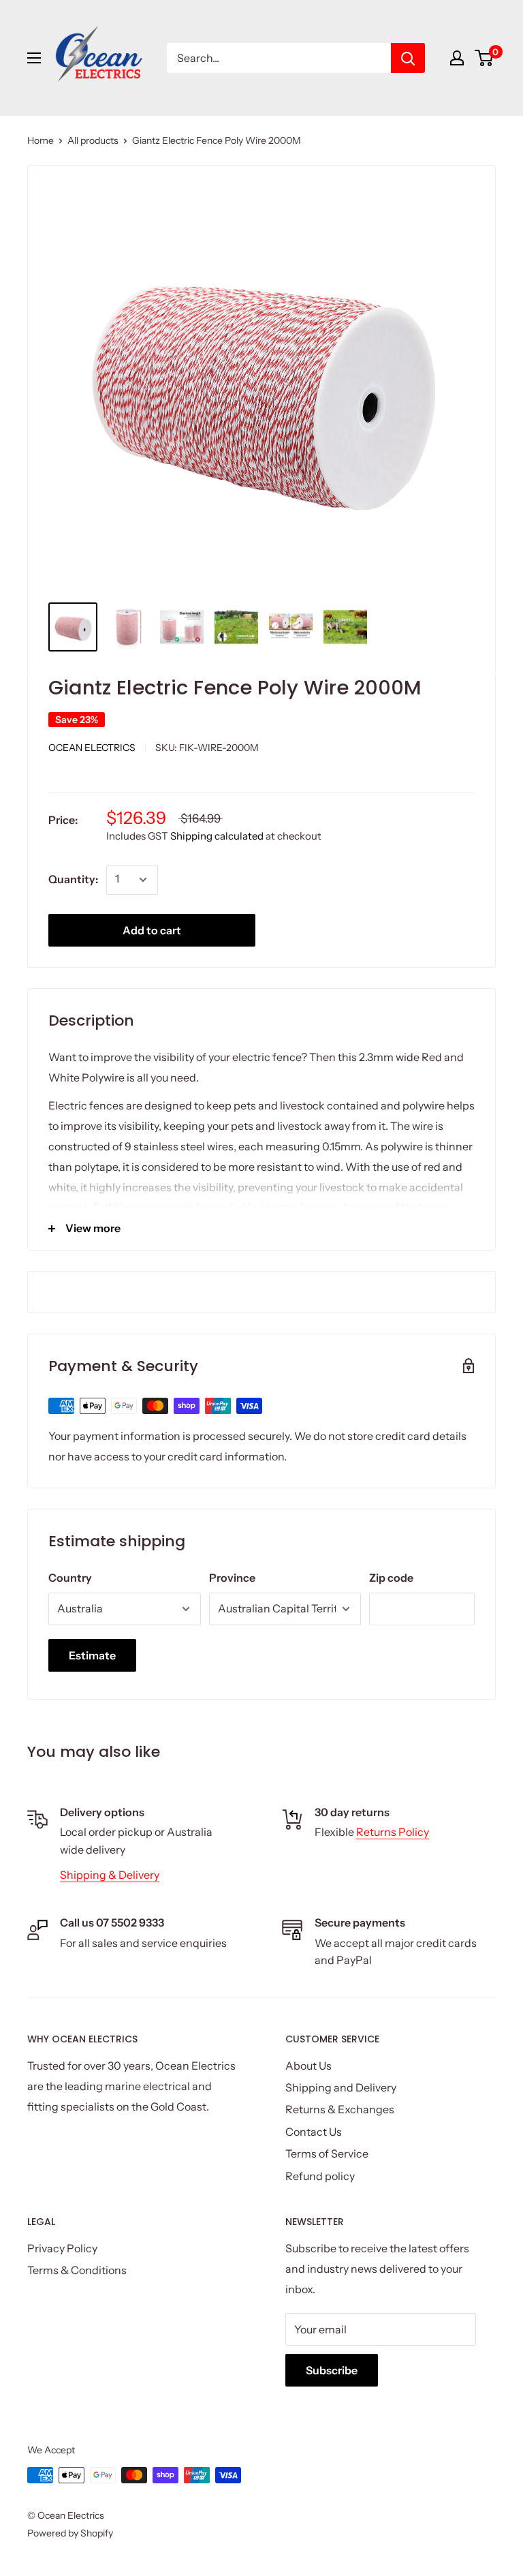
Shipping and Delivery (341, 2087)
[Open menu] (34, 58)
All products (93, 140)
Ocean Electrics (92, 748)
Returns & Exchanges (340, 2109)
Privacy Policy (62, 2248)
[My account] (457, 58)
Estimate (92, 1655)
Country (70, 1578)
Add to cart (152, 930)
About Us (308, 2066)
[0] (485, 58)
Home (41, 140)
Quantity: (73, 879)
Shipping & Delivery (110, 1875)
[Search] (408, 58)
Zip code (391, 1578)
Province (232, 1578)
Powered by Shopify (70, 2533)
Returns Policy (393, 1832)
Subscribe (332, 2370)
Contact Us (314, 2132)
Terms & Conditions (77, 2270)
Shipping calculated (217, 836)
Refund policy (320, 2176)
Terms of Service (327, 2153)
